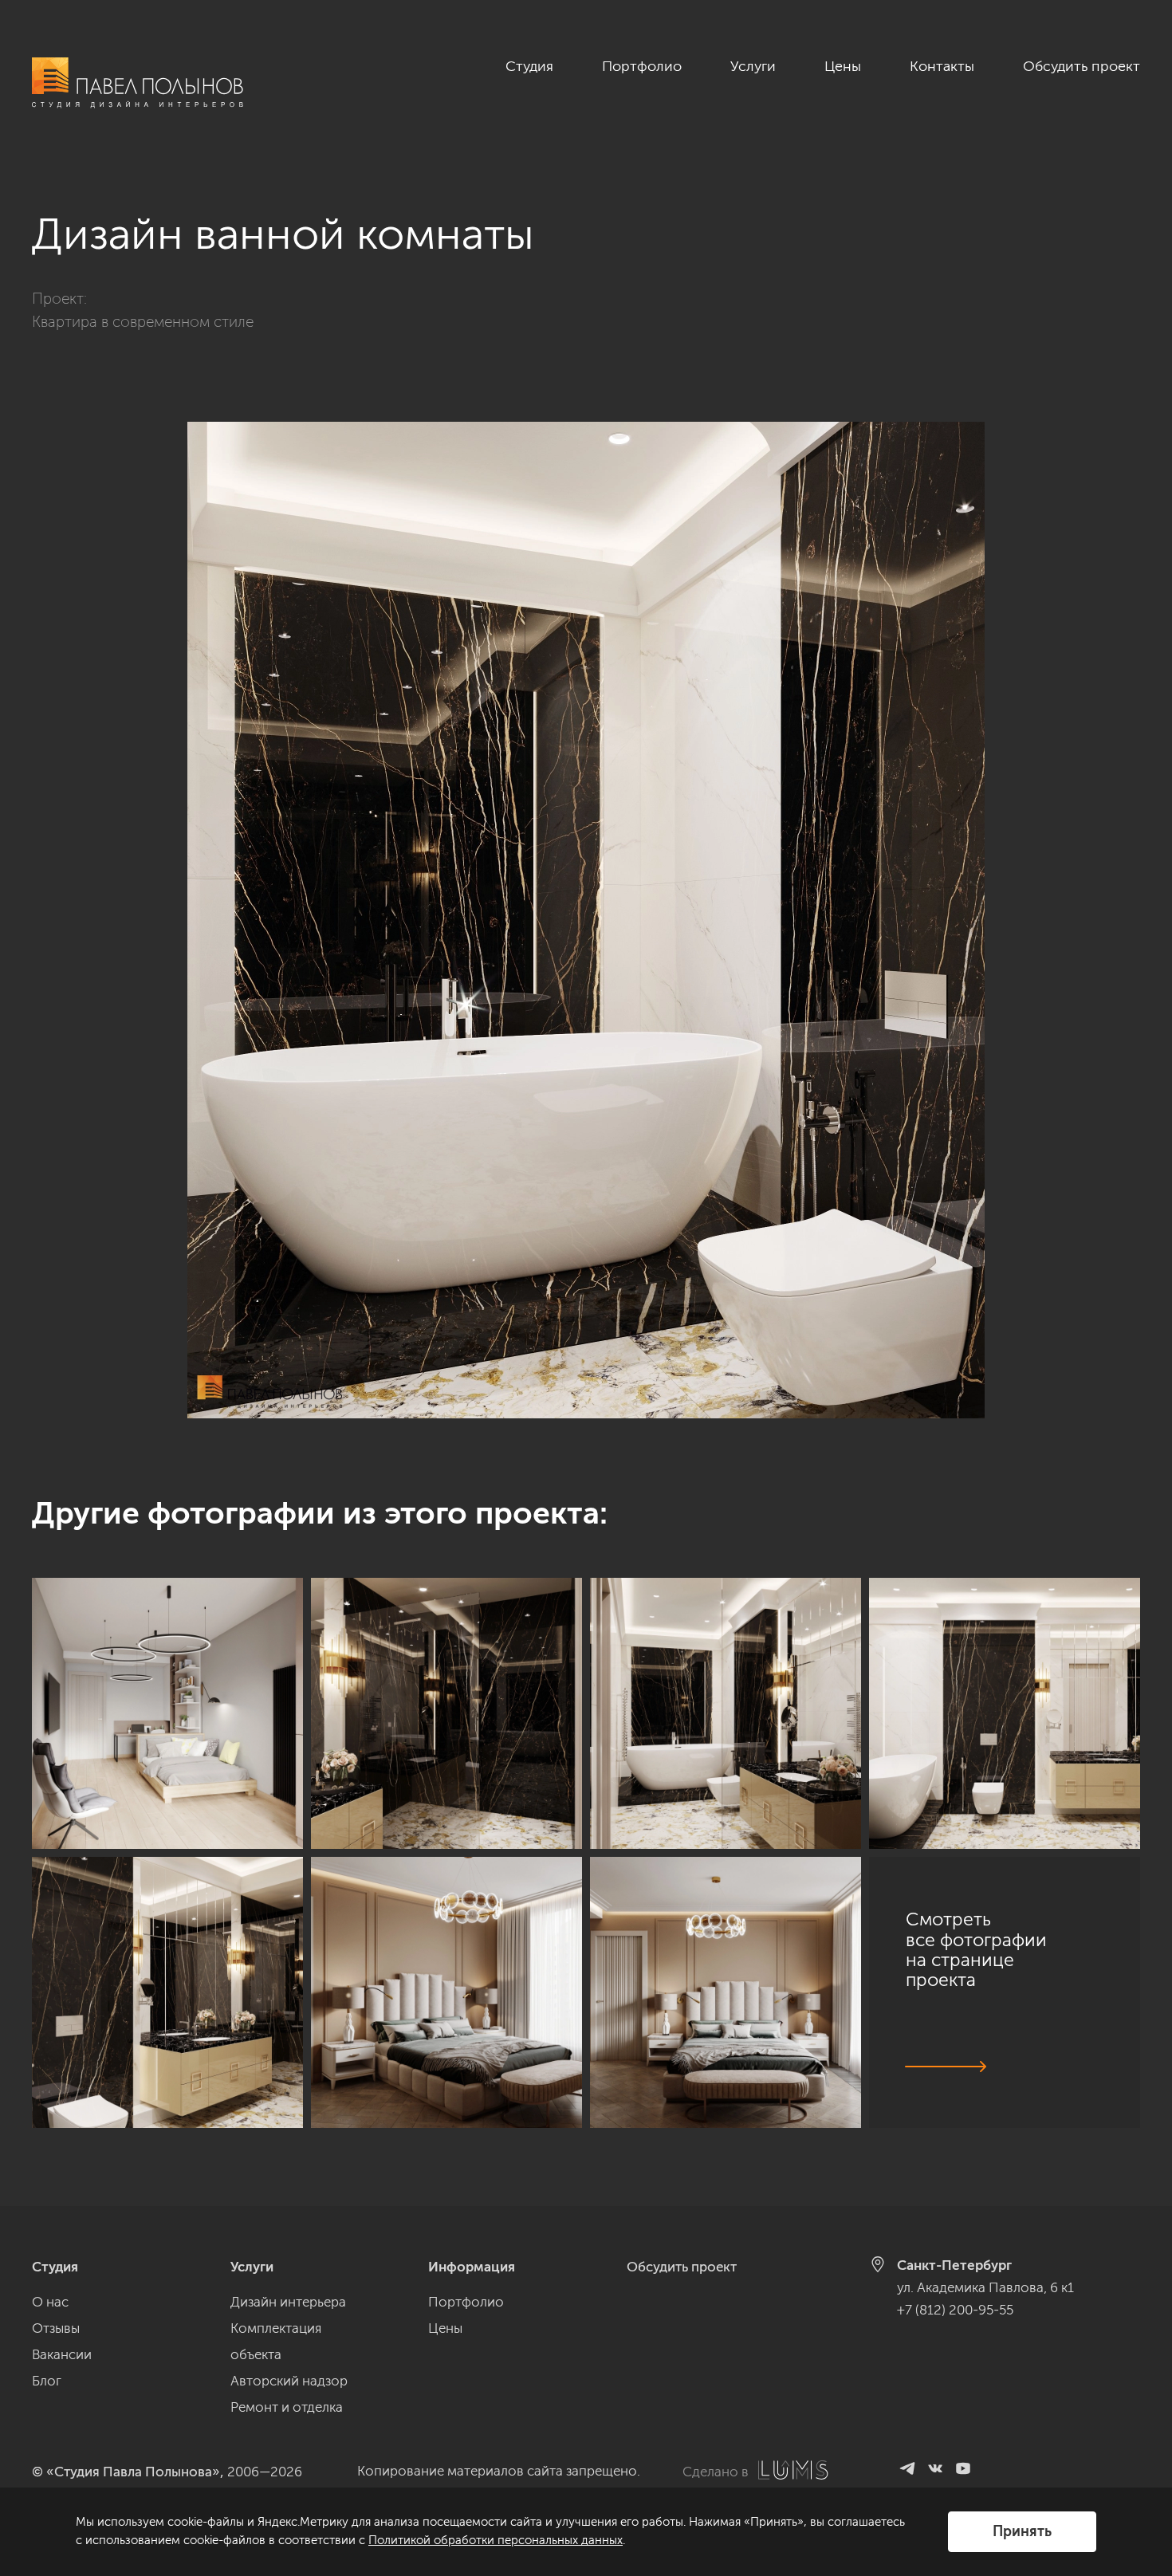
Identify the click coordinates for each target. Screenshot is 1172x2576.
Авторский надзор (289, 2381)
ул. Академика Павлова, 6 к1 (985, 2287)
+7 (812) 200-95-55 (955, 2310)
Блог (47, 2381)
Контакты (942, 66)
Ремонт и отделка (287, 2407)
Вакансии (62, 2354)
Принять (1022, 2531)
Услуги (753, 66)
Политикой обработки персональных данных (496, 2540)
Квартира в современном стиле (143, 322)
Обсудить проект (1082, 66)
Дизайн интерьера (288, 2302)
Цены (843, 66)
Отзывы (56, 2328)
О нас (50, 2302)
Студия (529, 66)
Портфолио (642, 66)
